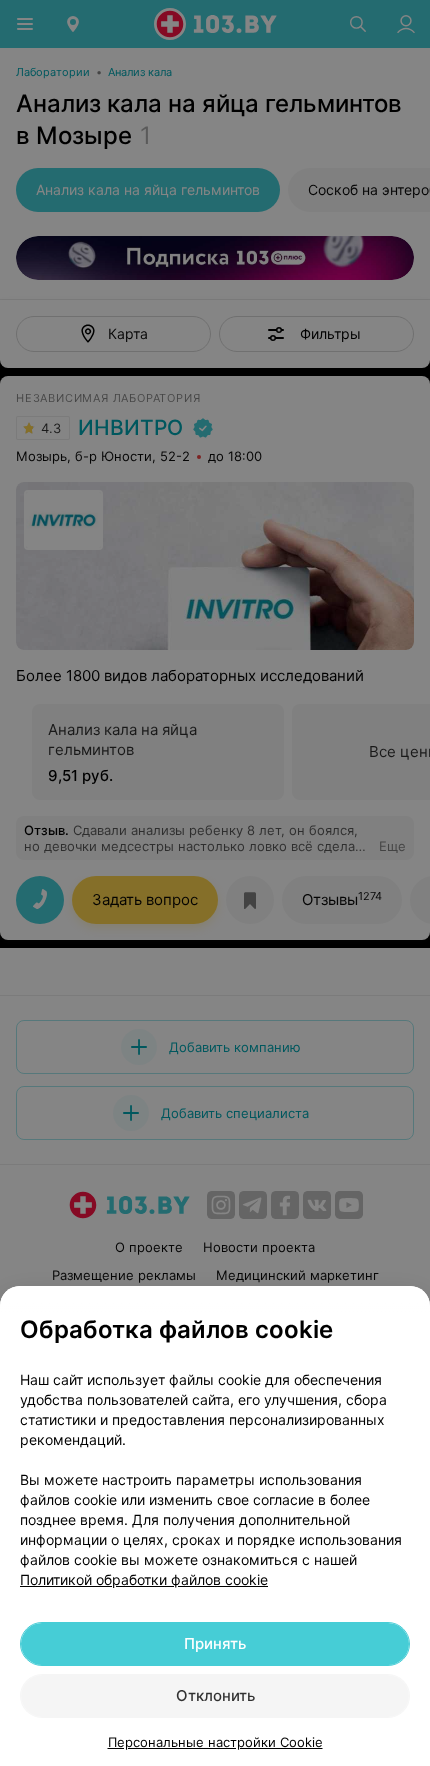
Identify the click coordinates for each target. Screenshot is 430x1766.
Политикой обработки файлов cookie (144, 1579)
